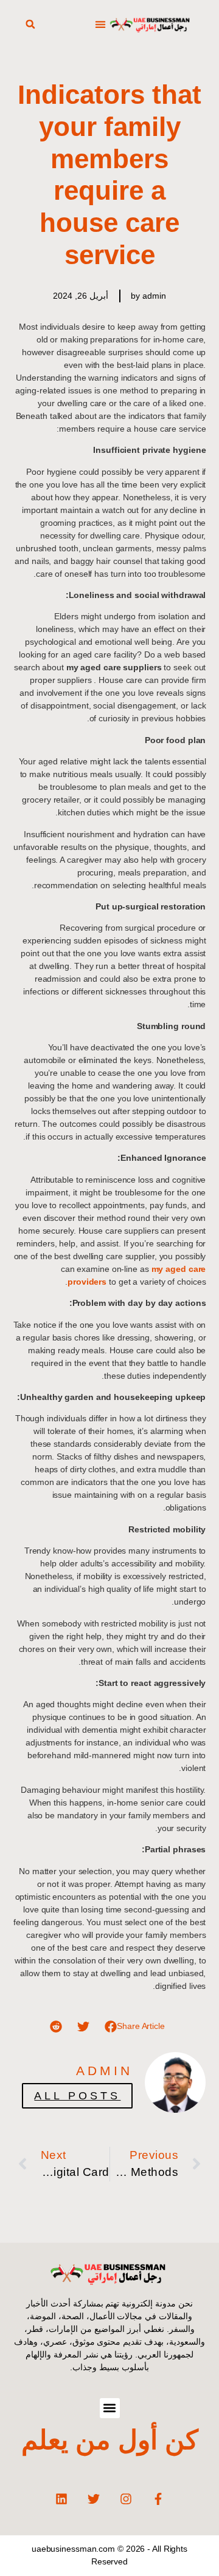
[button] (100, 25)
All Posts (77, 2096)
